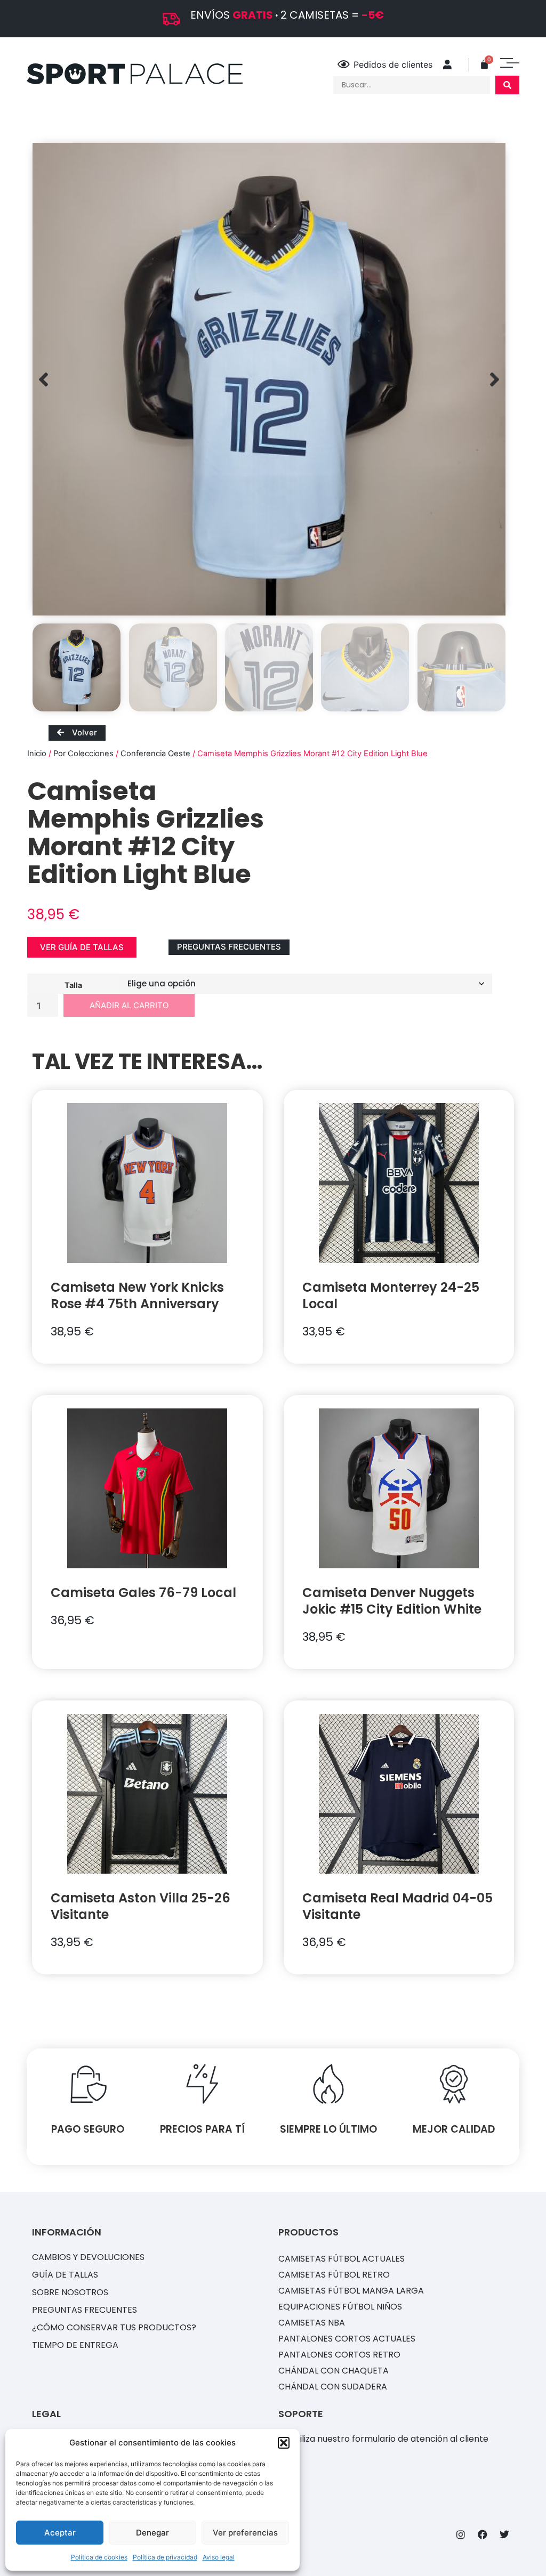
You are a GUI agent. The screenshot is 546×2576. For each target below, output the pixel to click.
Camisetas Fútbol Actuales (342, 2259)
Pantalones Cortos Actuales (347, 2339)
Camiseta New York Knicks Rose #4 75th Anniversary (137, 1295)
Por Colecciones (83, 754)
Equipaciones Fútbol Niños (340, 2307)
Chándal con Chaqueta (334, 2371)
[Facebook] (483, 2534)
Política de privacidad (165, 2557)
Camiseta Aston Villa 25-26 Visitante (140, 1906)
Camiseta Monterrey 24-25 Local (391, 1295)
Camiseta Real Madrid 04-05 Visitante (398, 1906)
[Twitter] (504, 2534)
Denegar (152, 2533)
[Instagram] (461, 2534)
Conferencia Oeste (155, 754)
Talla (73, 985)
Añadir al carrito (129, 1005)
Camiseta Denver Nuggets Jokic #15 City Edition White (392, 1601)
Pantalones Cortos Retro (339, 2355)
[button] (284, 2443)
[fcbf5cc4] (269, 379)
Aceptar (60, 2533)
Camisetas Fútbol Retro (334, 2275)
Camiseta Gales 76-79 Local (143, 1593)
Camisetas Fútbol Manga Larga (351, 2291)
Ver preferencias (245, 2533)
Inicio (37, 754)
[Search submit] (507, 85)
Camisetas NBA (312, 2323)
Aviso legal (219, 2557)
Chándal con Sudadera (333, 2387)
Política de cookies (99, 2557)
